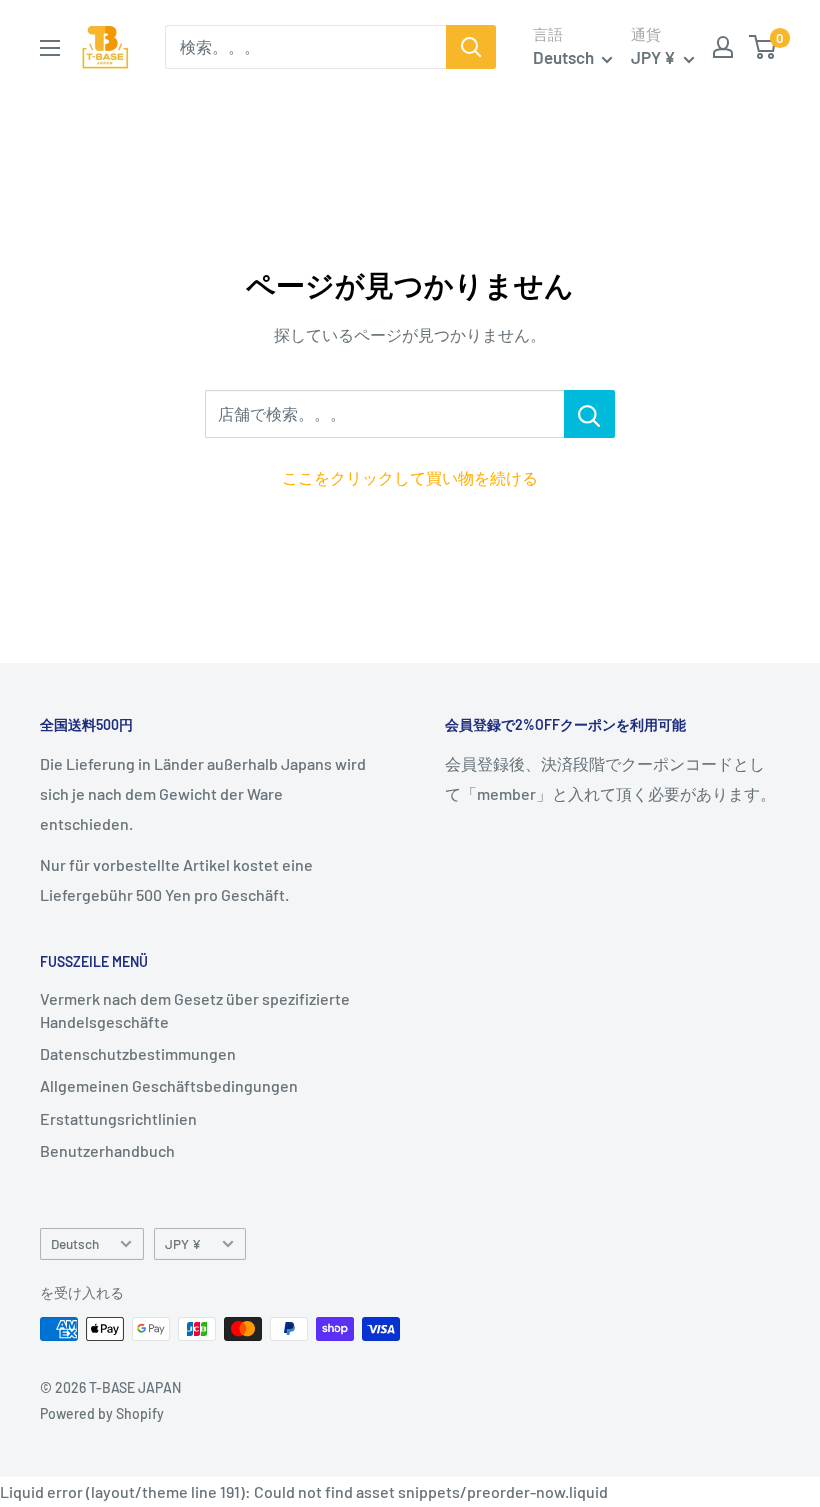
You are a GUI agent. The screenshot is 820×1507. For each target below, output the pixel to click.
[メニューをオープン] (50, 48)
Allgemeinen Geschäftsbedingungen (169, 1085)
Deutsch (75, 1243)
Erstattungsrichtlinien (118, 1118)
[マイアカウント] (723, 47)
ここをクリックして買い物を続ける (410, 477)
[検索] (471, 47)
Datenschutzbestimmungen (138, 1053)
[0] (763, 47)
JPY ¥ (183, 1243)
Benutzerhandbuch (107, 1150)
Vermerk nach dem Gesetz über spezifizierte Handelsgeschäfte (195, 1009)
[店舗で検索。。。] (589, 414)
